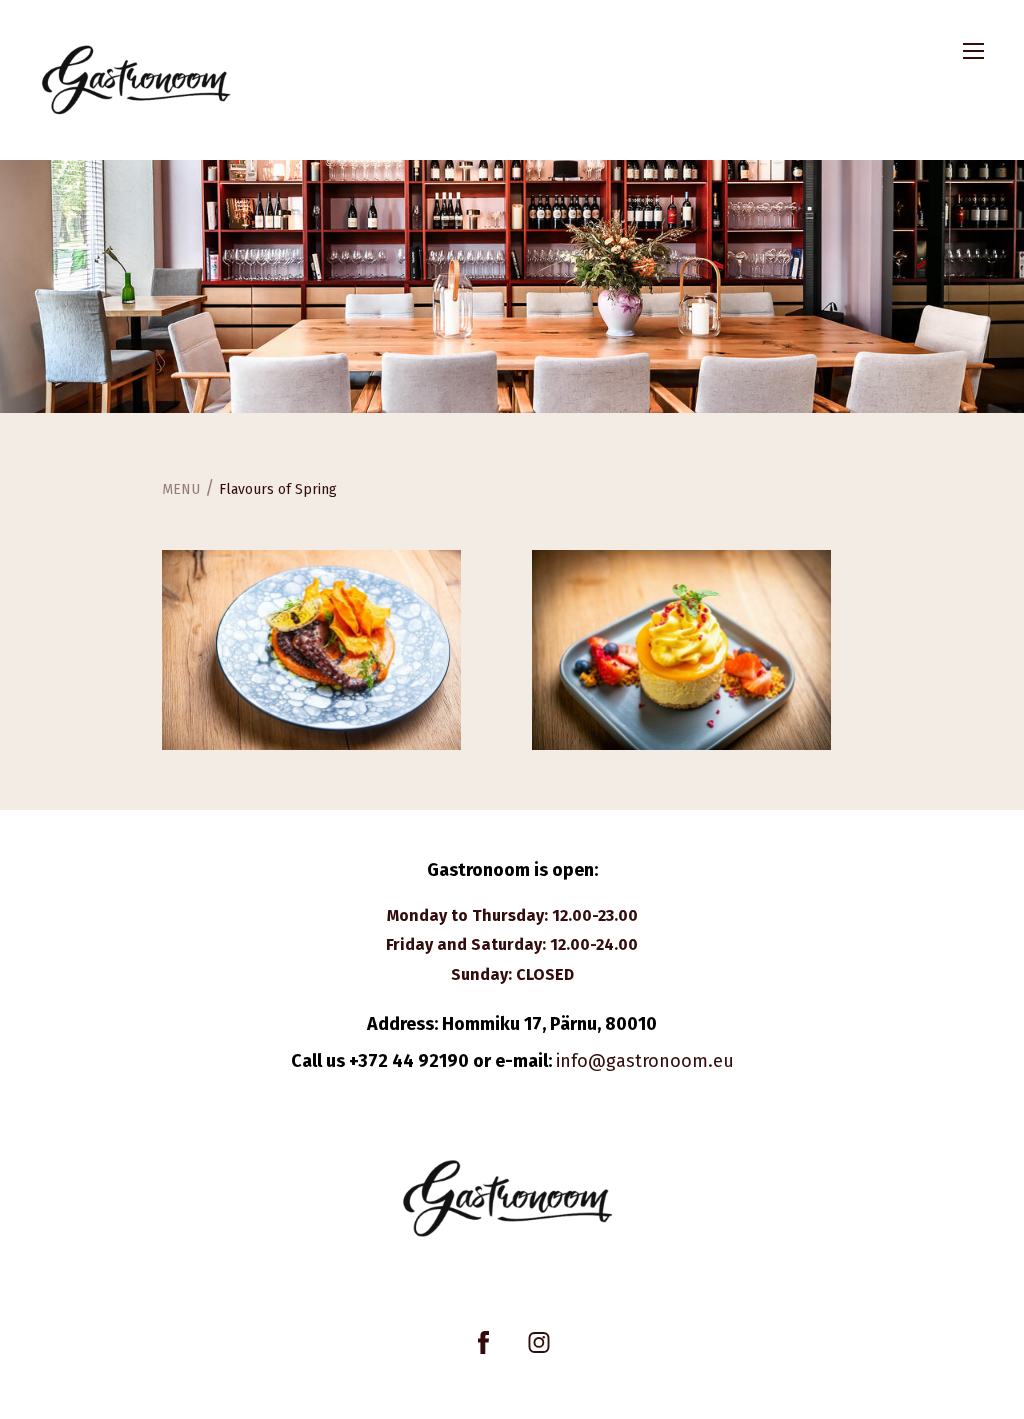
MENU (181, 489)
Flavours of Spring (278, 489)
